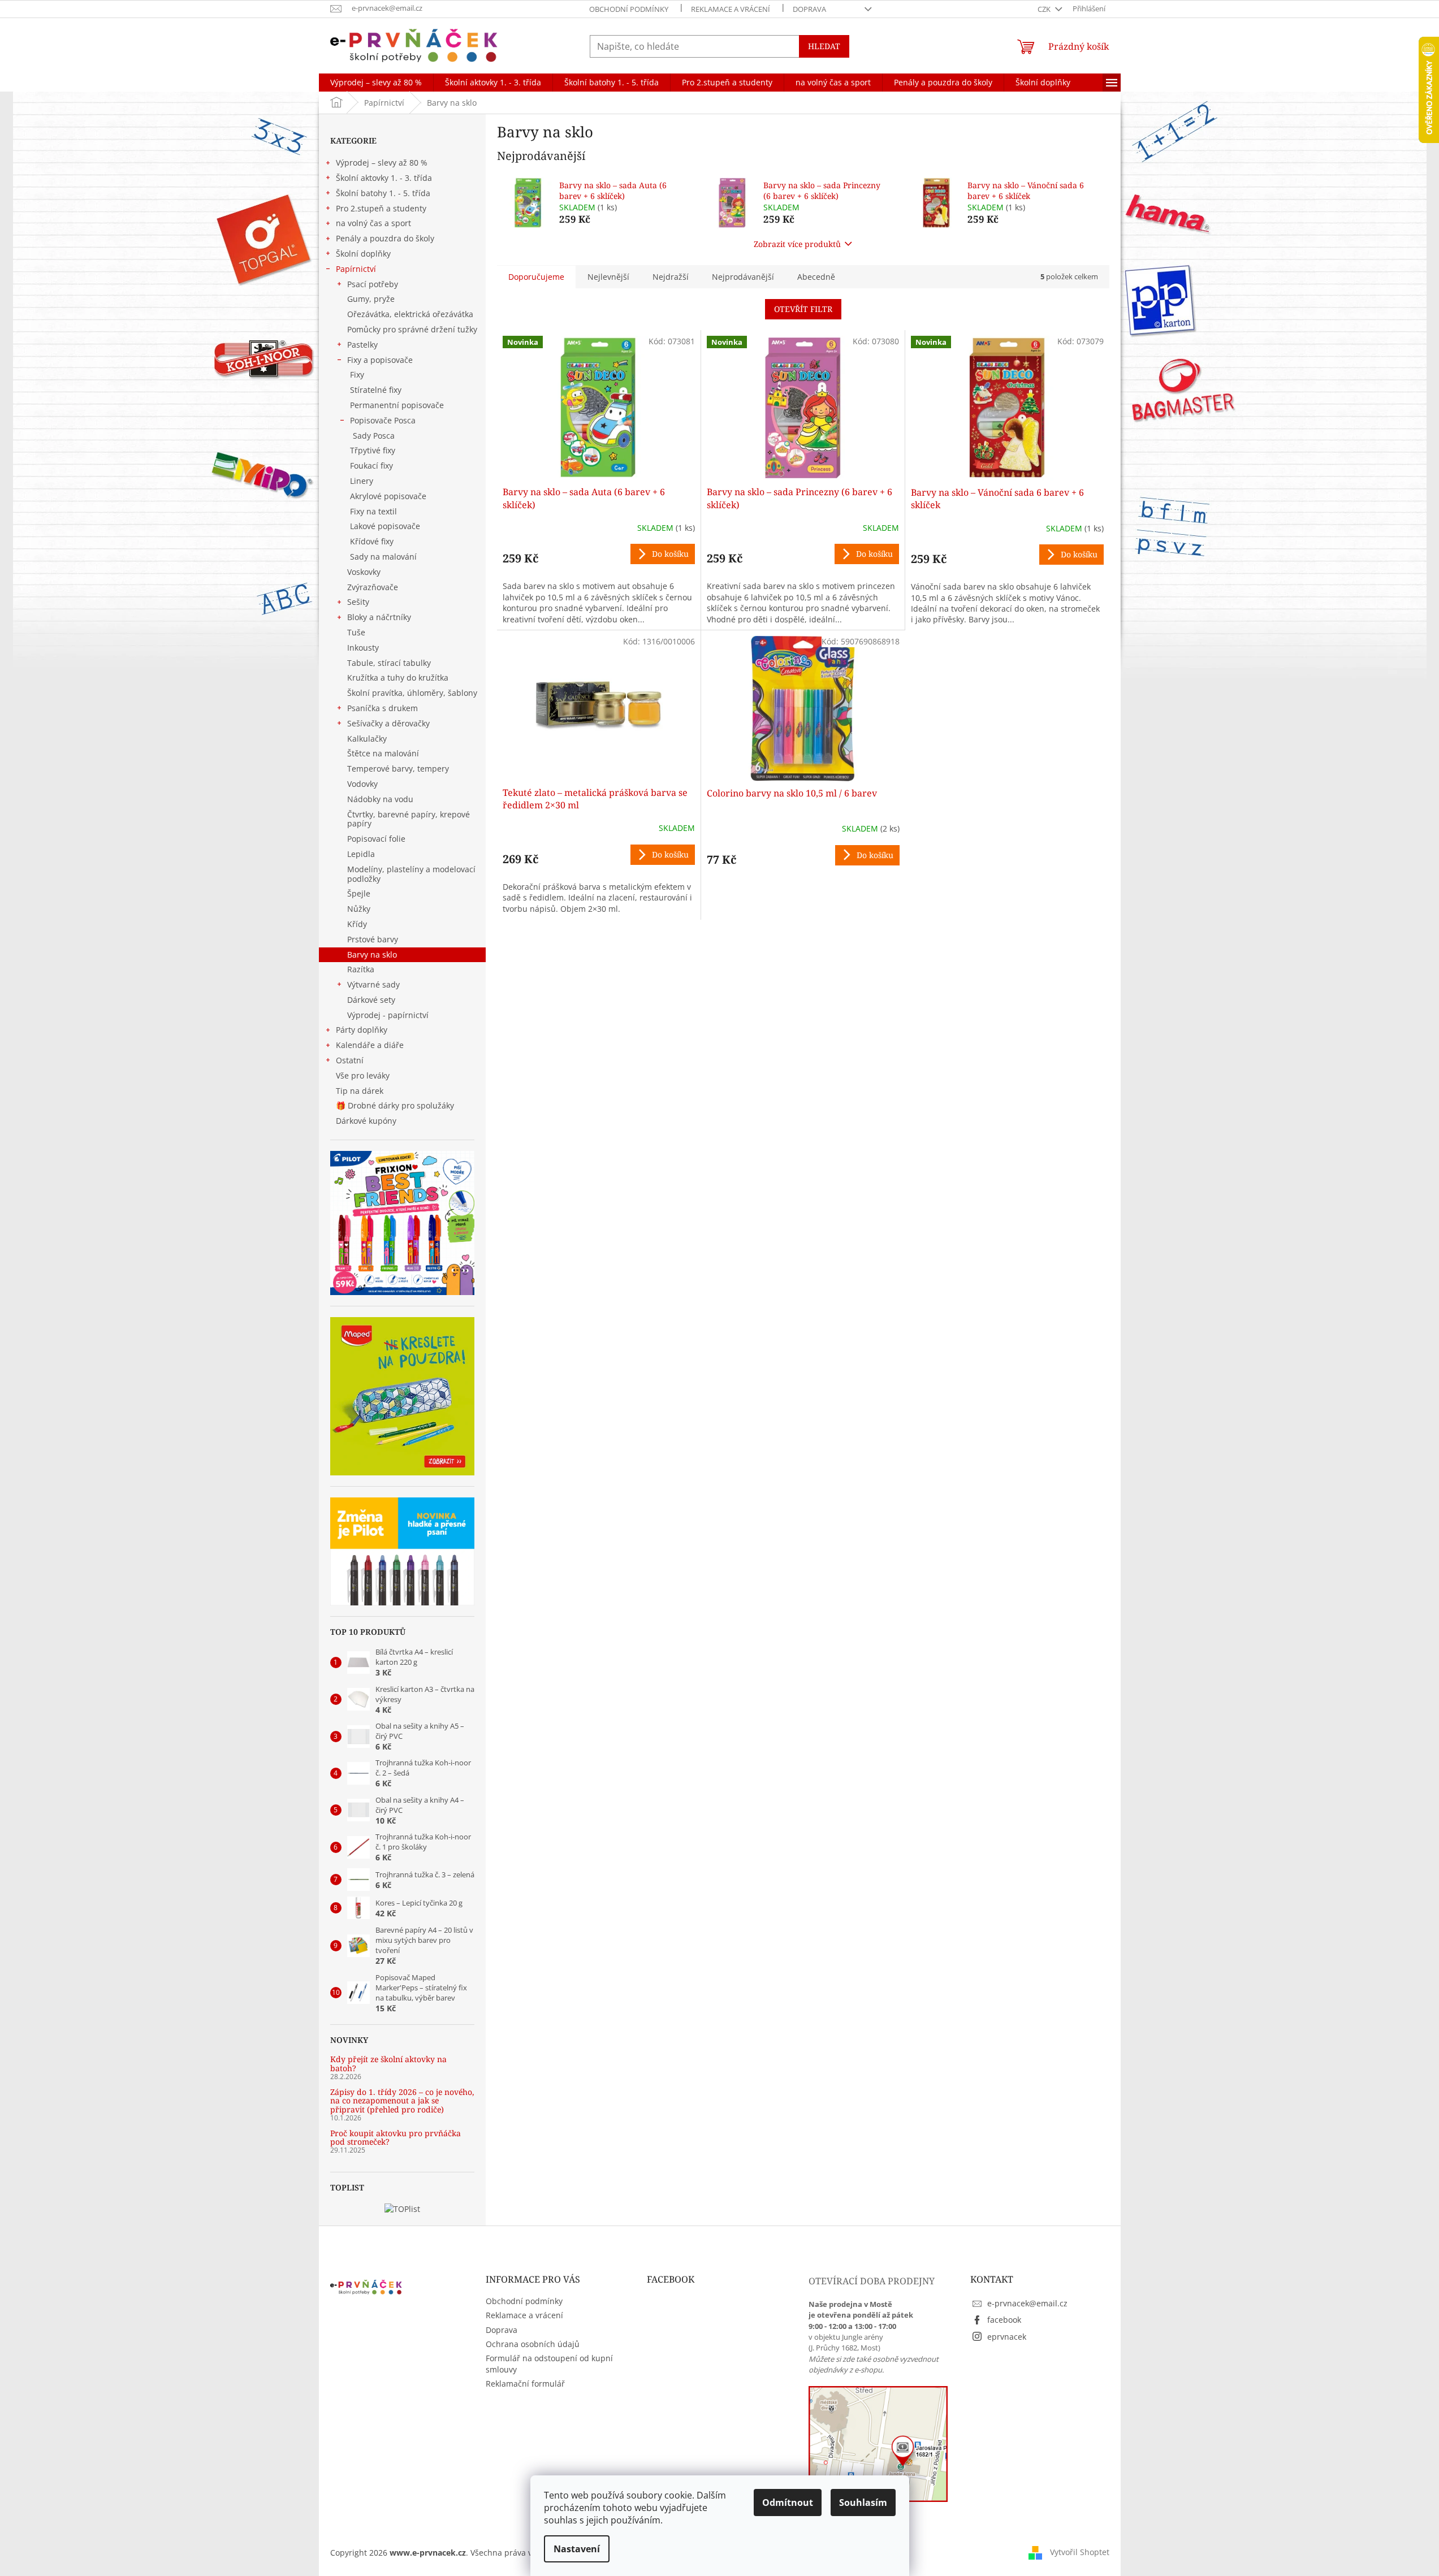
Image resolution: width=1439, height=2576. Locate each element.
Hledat (824, 46)
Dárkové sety (371, 1000)
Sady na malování (383, 557)
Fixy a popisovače (380, 360)
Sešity (358, 602)
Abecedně (816, 277)
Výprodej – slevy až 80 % (382, 163)
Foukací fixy (371, 466)
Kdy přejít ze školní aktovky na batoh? (388, 2064)
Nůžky (359, 909)
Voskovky (364, 572)
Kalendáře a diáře (370, 1045)
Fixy (357, 375)
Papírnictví (356, 269)
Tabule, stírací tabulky (389, 663)
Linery (362, 481)
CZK (1045, 9)
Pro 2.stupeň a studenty (381, 208)
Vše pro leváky (363, 1075)
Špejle (359, 893)
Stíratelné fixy (376, 390)
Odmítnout (788, 2503)
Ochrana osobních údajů (533, 2344)
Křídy (357, 924)
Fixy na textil (373, 511)
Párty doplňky (362, 1030)
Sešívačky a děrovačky (388, 723)
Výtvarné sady (373, 984)
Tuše (356, 632)
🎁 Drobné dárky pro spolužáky (395, 1105)
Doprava (809, 9)
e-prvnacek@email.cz (1027, 2303)
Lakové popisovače (385, 526)
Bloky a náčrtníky (379, 617)
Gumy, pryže (371, 299)
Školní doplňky (363, 254)
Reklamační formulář (525, 2384)
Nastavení (577, 2549)
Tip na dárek (360, 1091)
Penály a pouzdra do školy (385, 238)
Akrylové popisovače (388, 496)
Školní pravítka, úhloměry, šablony (412, 693)
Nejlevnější (608, 277)
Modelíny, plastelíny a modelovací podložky (411, 874)
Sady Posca (374, 436)
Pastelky (362, 345)
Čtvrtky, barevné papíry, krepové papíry (409, 819)
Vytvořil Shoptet (1080, 2552)
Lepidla (361, 854)
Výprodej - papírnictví (388, 1015)
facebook (1004, 2320)
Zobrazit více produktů (797, 244)
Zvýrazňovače (373, 587)
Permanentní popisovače (397, 405)
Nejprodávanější (743, 277)
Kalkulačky (367, 739)
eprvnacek (1007, 2337)
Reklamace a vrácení (731, 9)
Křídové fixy (372, 541)
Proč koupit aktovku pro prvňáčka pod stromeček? (396, 2138)
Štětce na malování (383, 753)
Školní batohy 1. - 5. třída (383, 193)
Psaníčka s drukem (383, 708)
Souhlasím (863, 2503)
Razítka (361, 969)
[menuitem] (376, 83)
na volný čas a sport (373, 223)
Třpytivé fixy (373, 450)
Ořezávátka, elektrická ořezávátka (410, 314)
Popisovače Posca (383, 420)
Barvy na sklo (372, 954)
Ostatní (350, 1060)
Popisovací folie (376, 839)
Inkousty (363, 648)
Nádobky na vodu (380, 799)
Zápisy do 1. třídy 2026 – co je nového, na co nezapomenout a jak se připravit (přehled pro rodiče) (402, 2101)
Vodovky (362, 784)
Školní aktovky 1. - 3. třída (384, 178)
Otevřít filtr (803, 309)
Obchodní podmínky (629, 9)
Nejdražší (671, 277)
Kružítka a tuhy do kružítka (398, 677)
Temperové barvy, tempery (398, 769)
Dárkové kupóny (367, 1121)
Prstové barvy (373, 939)
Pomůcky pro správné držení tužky (412, 329)
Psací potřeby (373, 284)
